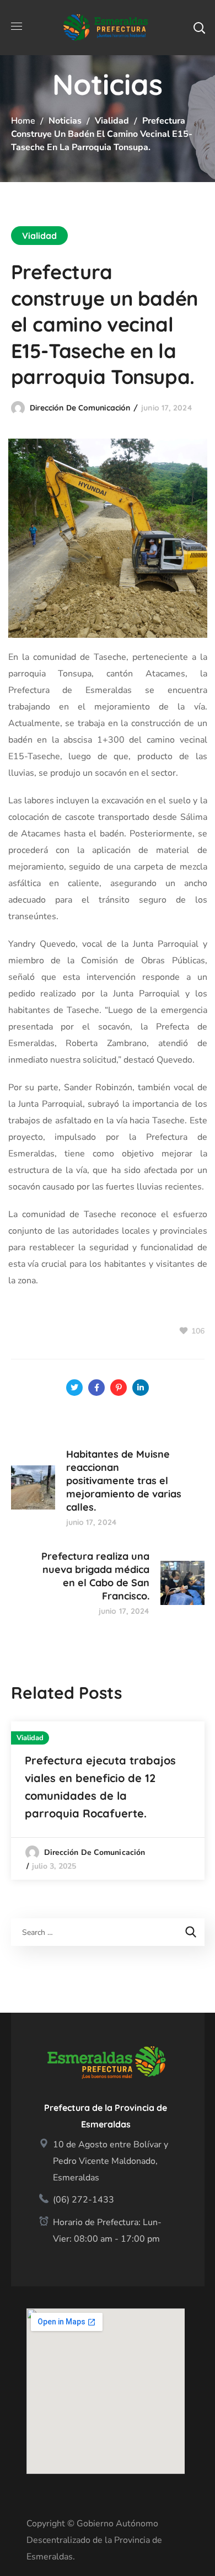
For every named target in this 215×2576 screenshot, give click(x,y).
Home (23, 121)
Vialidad (112, 121)
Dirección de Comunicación (80, 408)
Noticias (65, 121)
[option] (108, 1801)
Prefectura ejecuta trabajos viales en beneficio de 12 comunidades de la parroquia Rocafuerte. (100, 1787)
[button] (199, 28)
